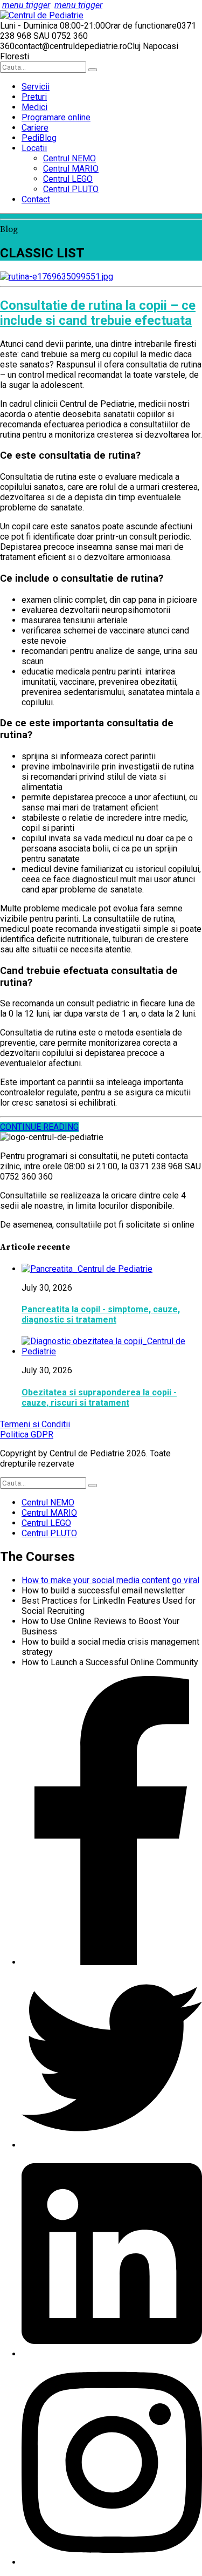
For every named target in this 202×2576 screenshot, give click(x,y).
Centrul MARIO (71, 169)
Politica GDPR (27, 1434)
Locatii (34, 148)
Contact (36, 199)
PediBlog (39, 138)
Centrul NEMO (69, 158)
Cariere (35, 128)
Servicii (36, 87)
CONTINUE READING (39, 1127)
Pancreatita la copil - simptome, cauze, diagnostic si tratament (101, 1314)
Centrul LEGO (68, 179)
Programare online (56, 117)
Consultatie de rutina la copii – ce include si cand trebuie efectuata (98, 313)
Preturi (34, 97)
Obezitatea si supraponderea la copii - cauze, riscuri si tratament (99, 1398)
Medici (34, 107)
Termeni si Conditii (35, 1424)
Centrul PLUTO (71, 189)
